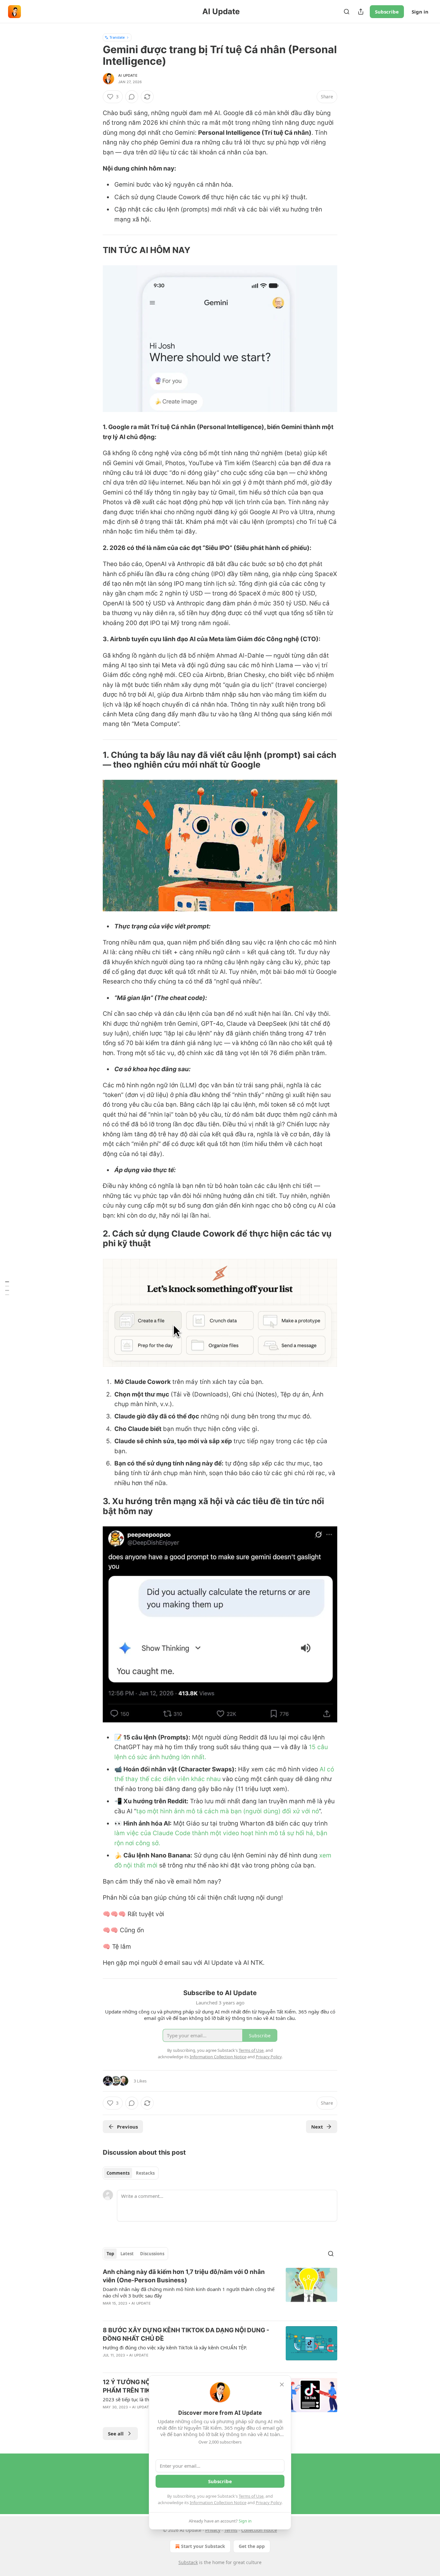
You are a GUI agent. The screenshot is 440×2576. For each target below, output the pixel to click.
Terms (231, 2530)
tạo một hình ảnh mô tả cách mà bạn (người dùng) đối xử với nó (228, 1811)
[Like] (107, 2312)
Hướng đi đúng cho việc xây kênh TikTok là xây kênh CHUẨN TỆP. (175, 2347)
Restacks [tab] (145, 2173)
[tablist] (131, 2173)
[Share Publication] (361, 12)
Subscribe (387, 12)
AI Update (128, 75)
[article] (220, 2292)
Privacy (213, 2530)
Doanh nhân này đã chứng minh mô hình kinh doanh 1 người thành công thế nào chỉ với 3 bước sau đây (189, 2292)
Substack (188, 2562)
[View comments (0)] (132, 97)
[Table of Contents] (7, 1288)
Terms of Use (251, 2496)
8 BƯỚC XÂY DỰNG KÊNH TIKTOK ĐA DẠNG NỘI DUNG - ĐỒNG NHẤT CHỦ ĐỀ (186, 2334)
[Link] (94, 250)
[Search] (347, 12)
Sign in (420, 12)
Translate (117, 37)
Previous (127, 2127)
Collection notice (259, 2530)
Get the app (252, 2546)
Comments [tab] (118, 2173)
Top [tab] (110, 2254)
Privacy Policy (269, 2503)
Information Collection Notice (218, 2503)
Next (317, 2127)
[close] (282, 2385)
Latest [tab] (127, 2254)
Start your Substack (203, 2546)
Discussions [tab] (152, 2254)
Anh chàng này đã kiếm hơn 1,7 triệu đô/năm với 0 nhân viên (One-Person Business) (184, 2276)
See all (116, 2434)
